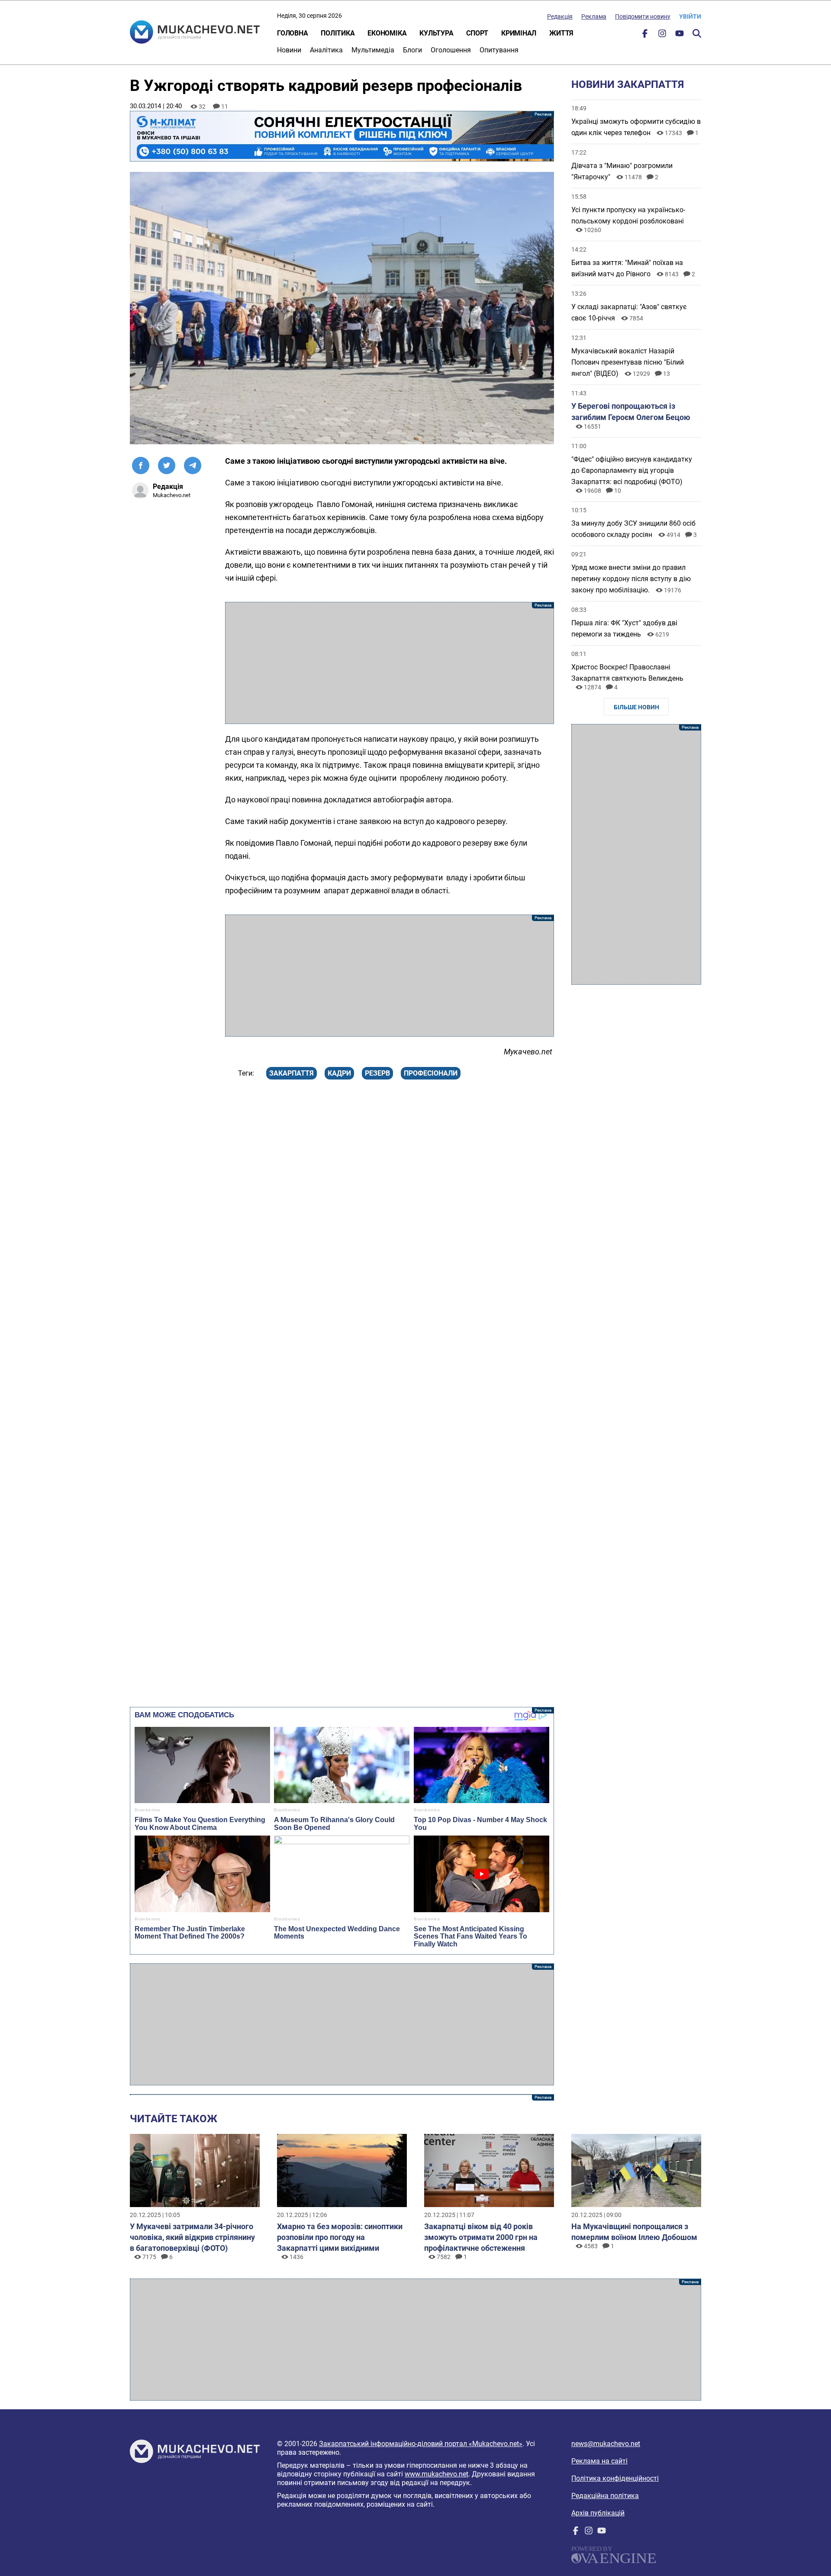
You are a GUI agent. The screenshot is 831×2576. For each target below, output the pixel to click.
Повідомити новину (643, 16)
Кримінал (519, 33)
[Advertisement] (390, 663)
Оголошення (451, 50)
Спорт (477, 33)
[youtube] (680, 35)
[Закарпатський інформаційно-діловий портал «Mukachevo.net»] (195, 33)
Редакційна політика (605, 2496)
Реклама (594, 16)
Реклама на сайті (599, 2461)
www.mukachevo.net (436, 2474)
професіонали (431, 1073)
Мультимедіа (373, 50)
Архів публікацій (598, 2513)
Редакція (560, 16)
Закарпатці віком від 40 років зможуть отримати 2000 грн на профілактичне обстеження (481, 2237)
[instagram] (662, 35)
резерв (377, 1073)
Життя (561, 33)
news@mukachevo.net (606, 2444)
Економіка (387, 33)
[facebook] (645, 35)
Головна (292, 33)
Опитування (499, 50)
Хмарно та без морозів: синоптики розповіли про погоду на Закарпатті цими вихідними (340, 2237)
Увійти (690, 16)
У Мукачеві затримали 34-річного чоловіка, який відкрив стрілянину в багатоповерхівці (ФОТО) (192, 2237)
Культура (436, 33)
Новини (289, 50)
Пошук (697, 33)
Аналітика (326, 50)
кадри (339, 1073)
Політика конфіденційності (615, 2478)
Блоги (412, 50)
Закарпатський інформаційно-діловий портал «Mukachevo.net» (421, 2444)
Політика (338, 33)
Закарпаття (291, 1073)
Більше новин (636, 707)
